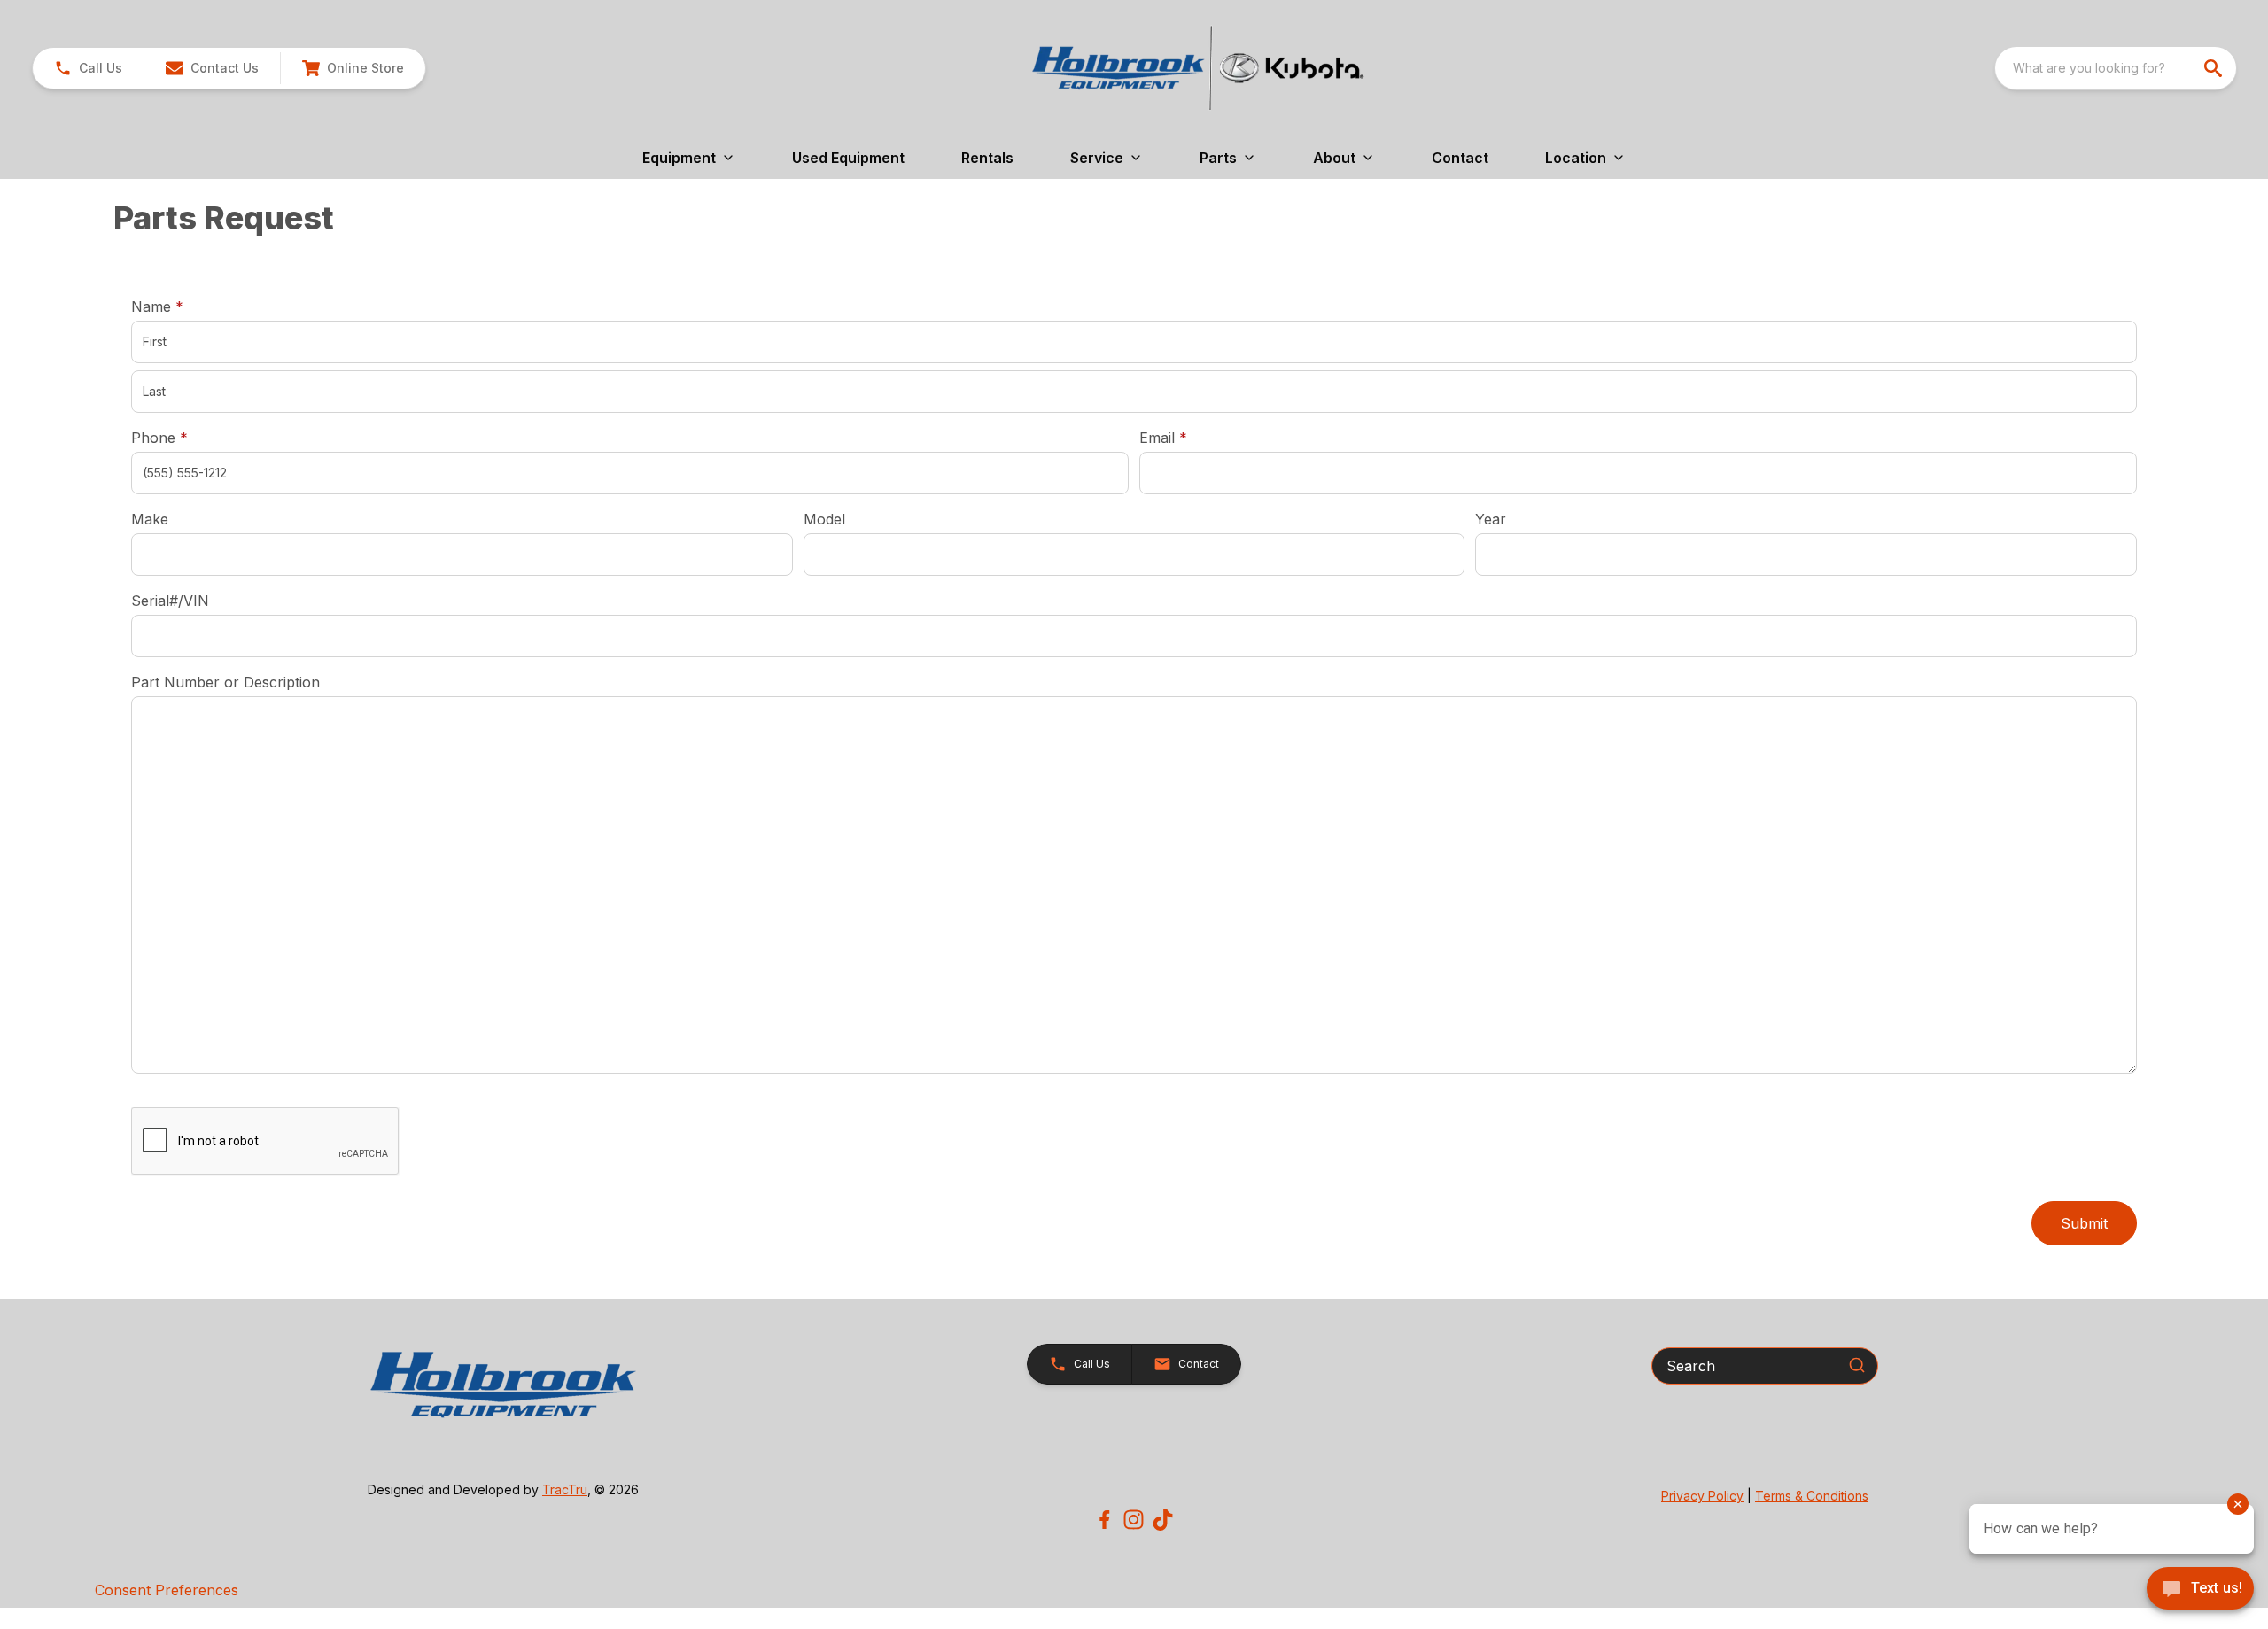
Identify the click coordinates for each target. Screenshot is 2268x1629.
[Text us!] (2200, 1590)
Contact (1460, 158)
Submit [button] (2084, 1223)
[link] (353, 68)
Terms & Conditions (1812, 1496)
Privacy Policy (1702, 1496)
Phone (159, 438)
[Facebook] (1104, 1520)
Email (1191, 437)
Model (824, 519)
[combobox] (2116, 68)
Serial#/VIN (170, 601)
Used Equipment (848, 158)
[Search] (1857, 1365)
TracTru (565, 1489)
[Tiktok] (1163, 1520)
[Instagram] (1134, 1520)
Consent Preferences (167, 1590)
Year (1491, 519)
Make (150, 519)
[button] (88, 68)
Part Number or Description (225, 682)
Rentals (987, 158)
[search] (2215, 68)
